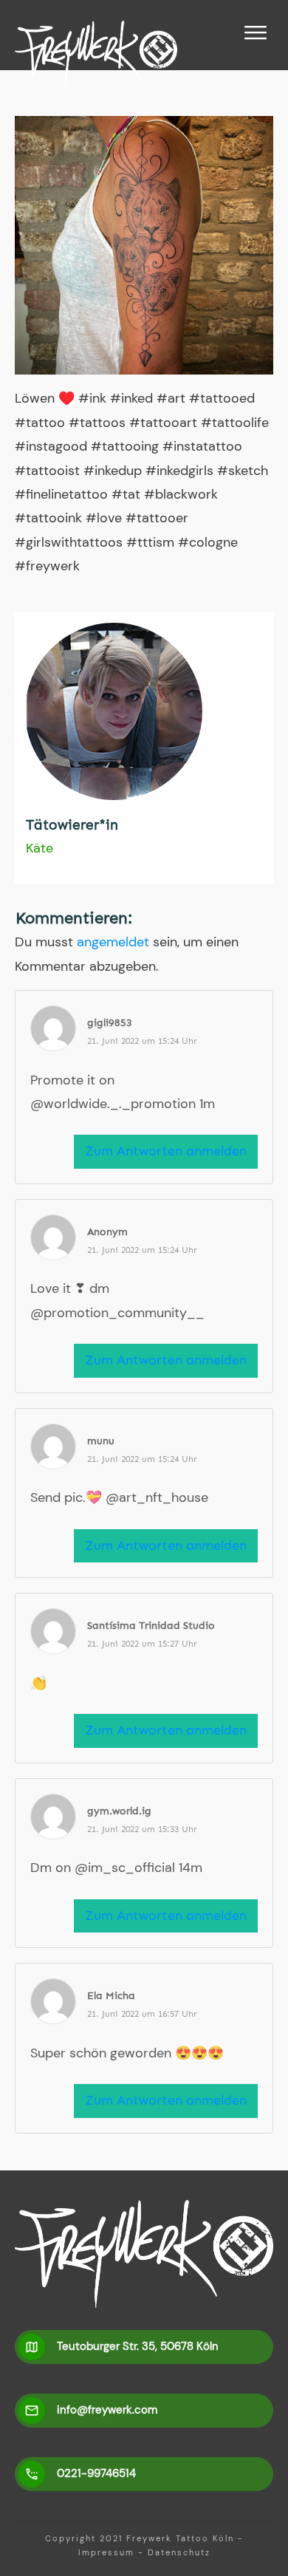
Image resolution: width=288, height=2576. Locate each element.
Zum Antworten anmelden (166, 1151)
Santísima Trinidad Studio (151, 1626)
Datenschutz (179, 2552)
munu (101, 1441)
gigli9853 (110, 1023)
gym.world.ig (119, 1811)
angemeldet (113, 942)
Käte (40, 848)
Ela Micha (111, 1996)
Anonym (107, 1232)
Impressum (106, 2552)
